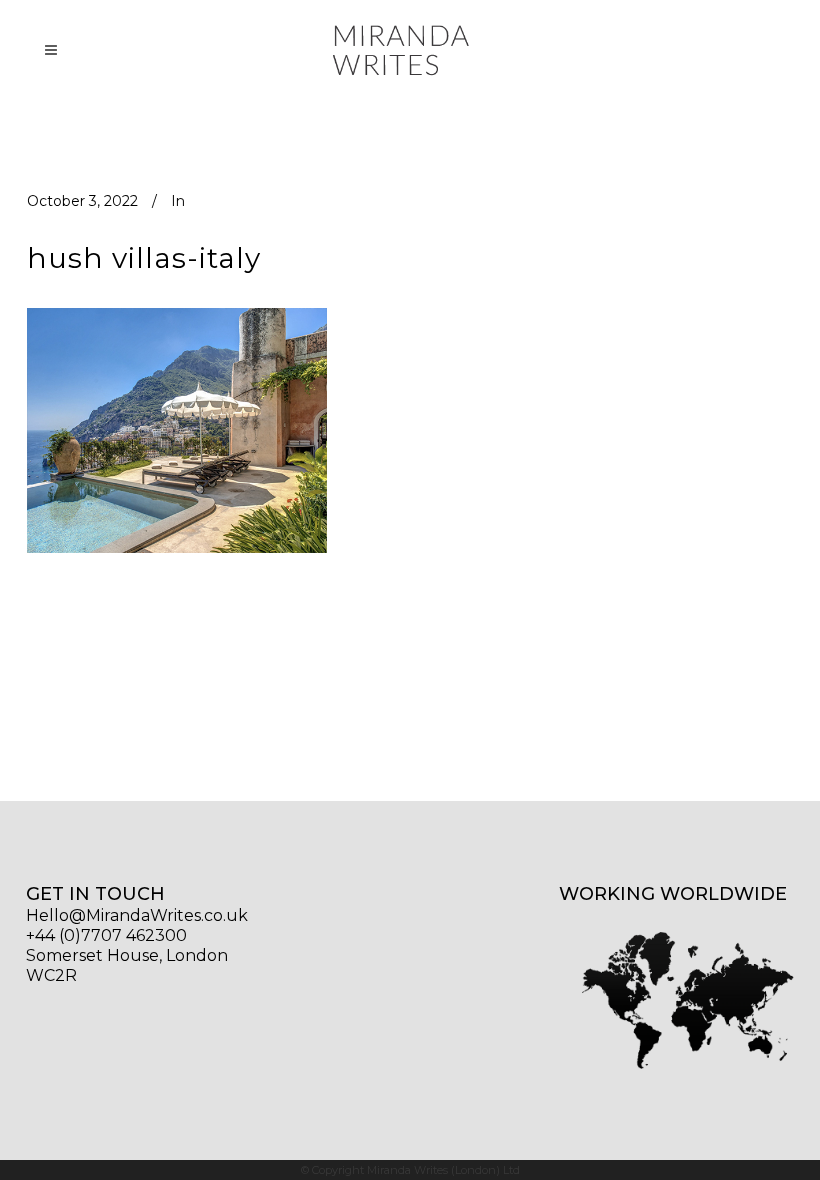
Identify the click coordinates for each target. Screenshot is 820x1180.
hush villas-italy (144, 258)
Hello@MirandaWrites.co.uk (137, 915)
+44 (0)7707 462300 (106, 935)
